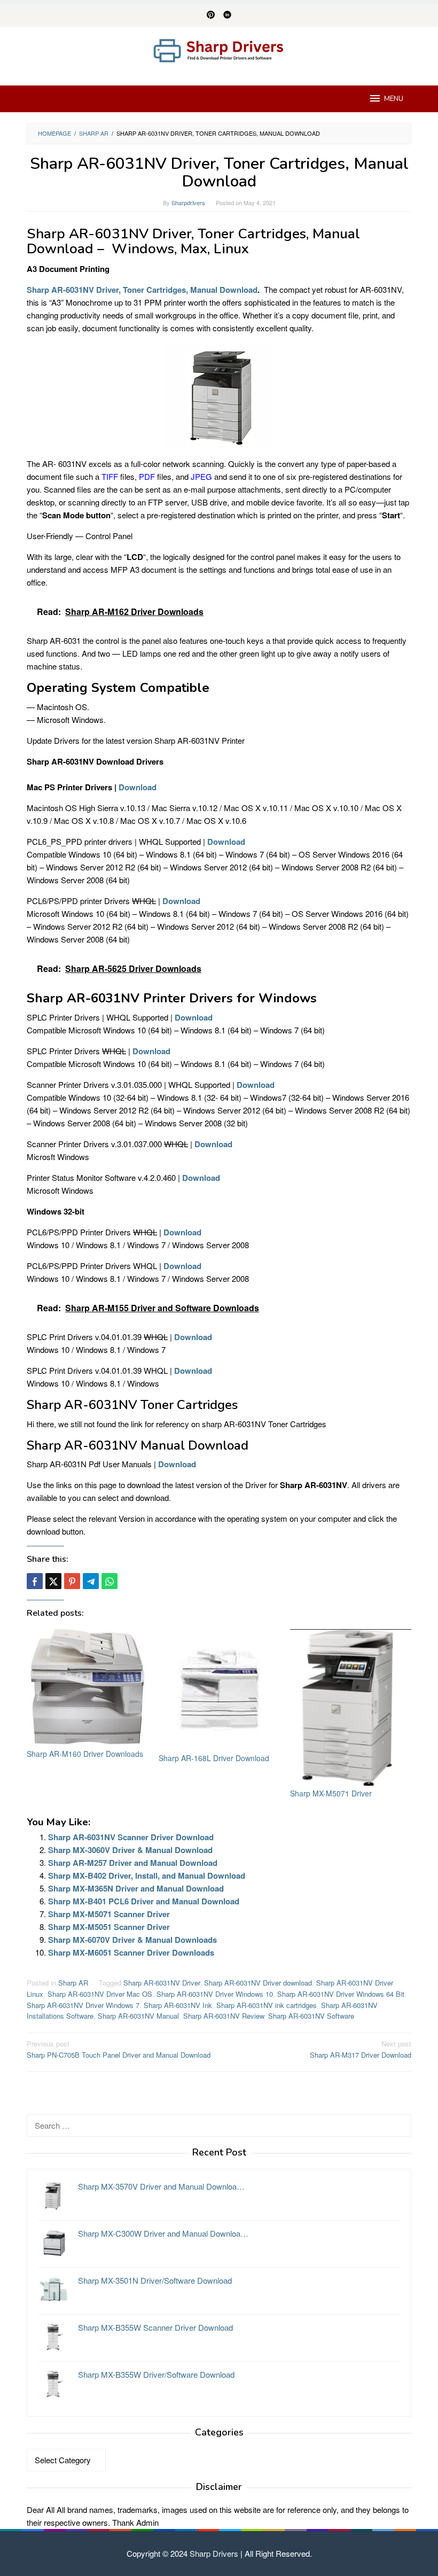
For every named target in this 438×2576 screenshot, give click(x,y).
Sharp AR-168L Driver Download (214, 1758)
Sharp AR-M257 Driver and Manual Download (133, 1863)
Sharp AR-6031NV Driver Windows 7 (83, 2005)
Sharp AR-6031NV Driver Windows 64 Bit (341, 1994)
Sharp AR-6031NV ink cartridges (267, 2005)
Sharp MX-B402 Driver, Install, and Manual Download (147, 1875)
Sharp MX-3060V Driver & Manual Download (130, 1850)
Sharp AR (73, 1983)
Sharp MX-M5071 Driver (331, 1793)
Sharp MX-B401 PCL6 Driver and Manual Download (144, 1901)
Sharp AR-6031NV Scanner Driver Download (131, 1837)
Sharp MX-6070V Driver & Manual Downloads (132, 1940)
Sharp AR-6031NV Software (311, 2016)
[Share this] (35, 1581)
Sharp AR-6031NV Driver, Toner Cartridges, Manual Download (142, 290)
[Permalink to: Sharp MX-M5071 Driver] (351, 1707)
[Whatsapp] (109, 1581)
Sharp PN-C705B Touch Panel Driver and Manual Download (119, 2049)
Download (138, 787)
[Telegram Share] (91, 1581)
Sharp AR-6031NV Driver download (258, 1983)
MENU (394, 99)
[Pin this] (72, 1581)
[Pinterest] (211, 15)
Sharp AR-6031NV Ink (178, 2005)
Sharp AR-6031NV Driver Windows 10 (215, 1994)
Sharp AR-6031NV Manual (138, 2016)
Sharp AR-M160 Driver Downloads (85, 1754)
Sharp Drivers (214, 2553)
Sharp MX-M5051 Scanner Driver (109, 1927)
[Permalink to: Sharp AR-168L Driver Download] (219, 1690)
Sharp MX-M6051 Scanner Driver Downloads (131, 1952)
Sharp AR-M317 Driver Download (361, 2049)
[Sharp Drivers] (219, 49)
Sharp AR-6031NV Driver (162, 1983)
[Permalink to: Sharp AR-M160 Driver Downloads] (87, 1688)
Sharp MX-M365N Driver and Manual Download (136, 1888)
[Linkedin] (227, 15)
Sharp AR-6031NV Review (224, 2016)
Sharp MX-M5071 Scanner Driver (109, 1914)
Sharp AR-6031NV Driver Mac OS (100, 1994)
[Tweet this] (53, 1581)
